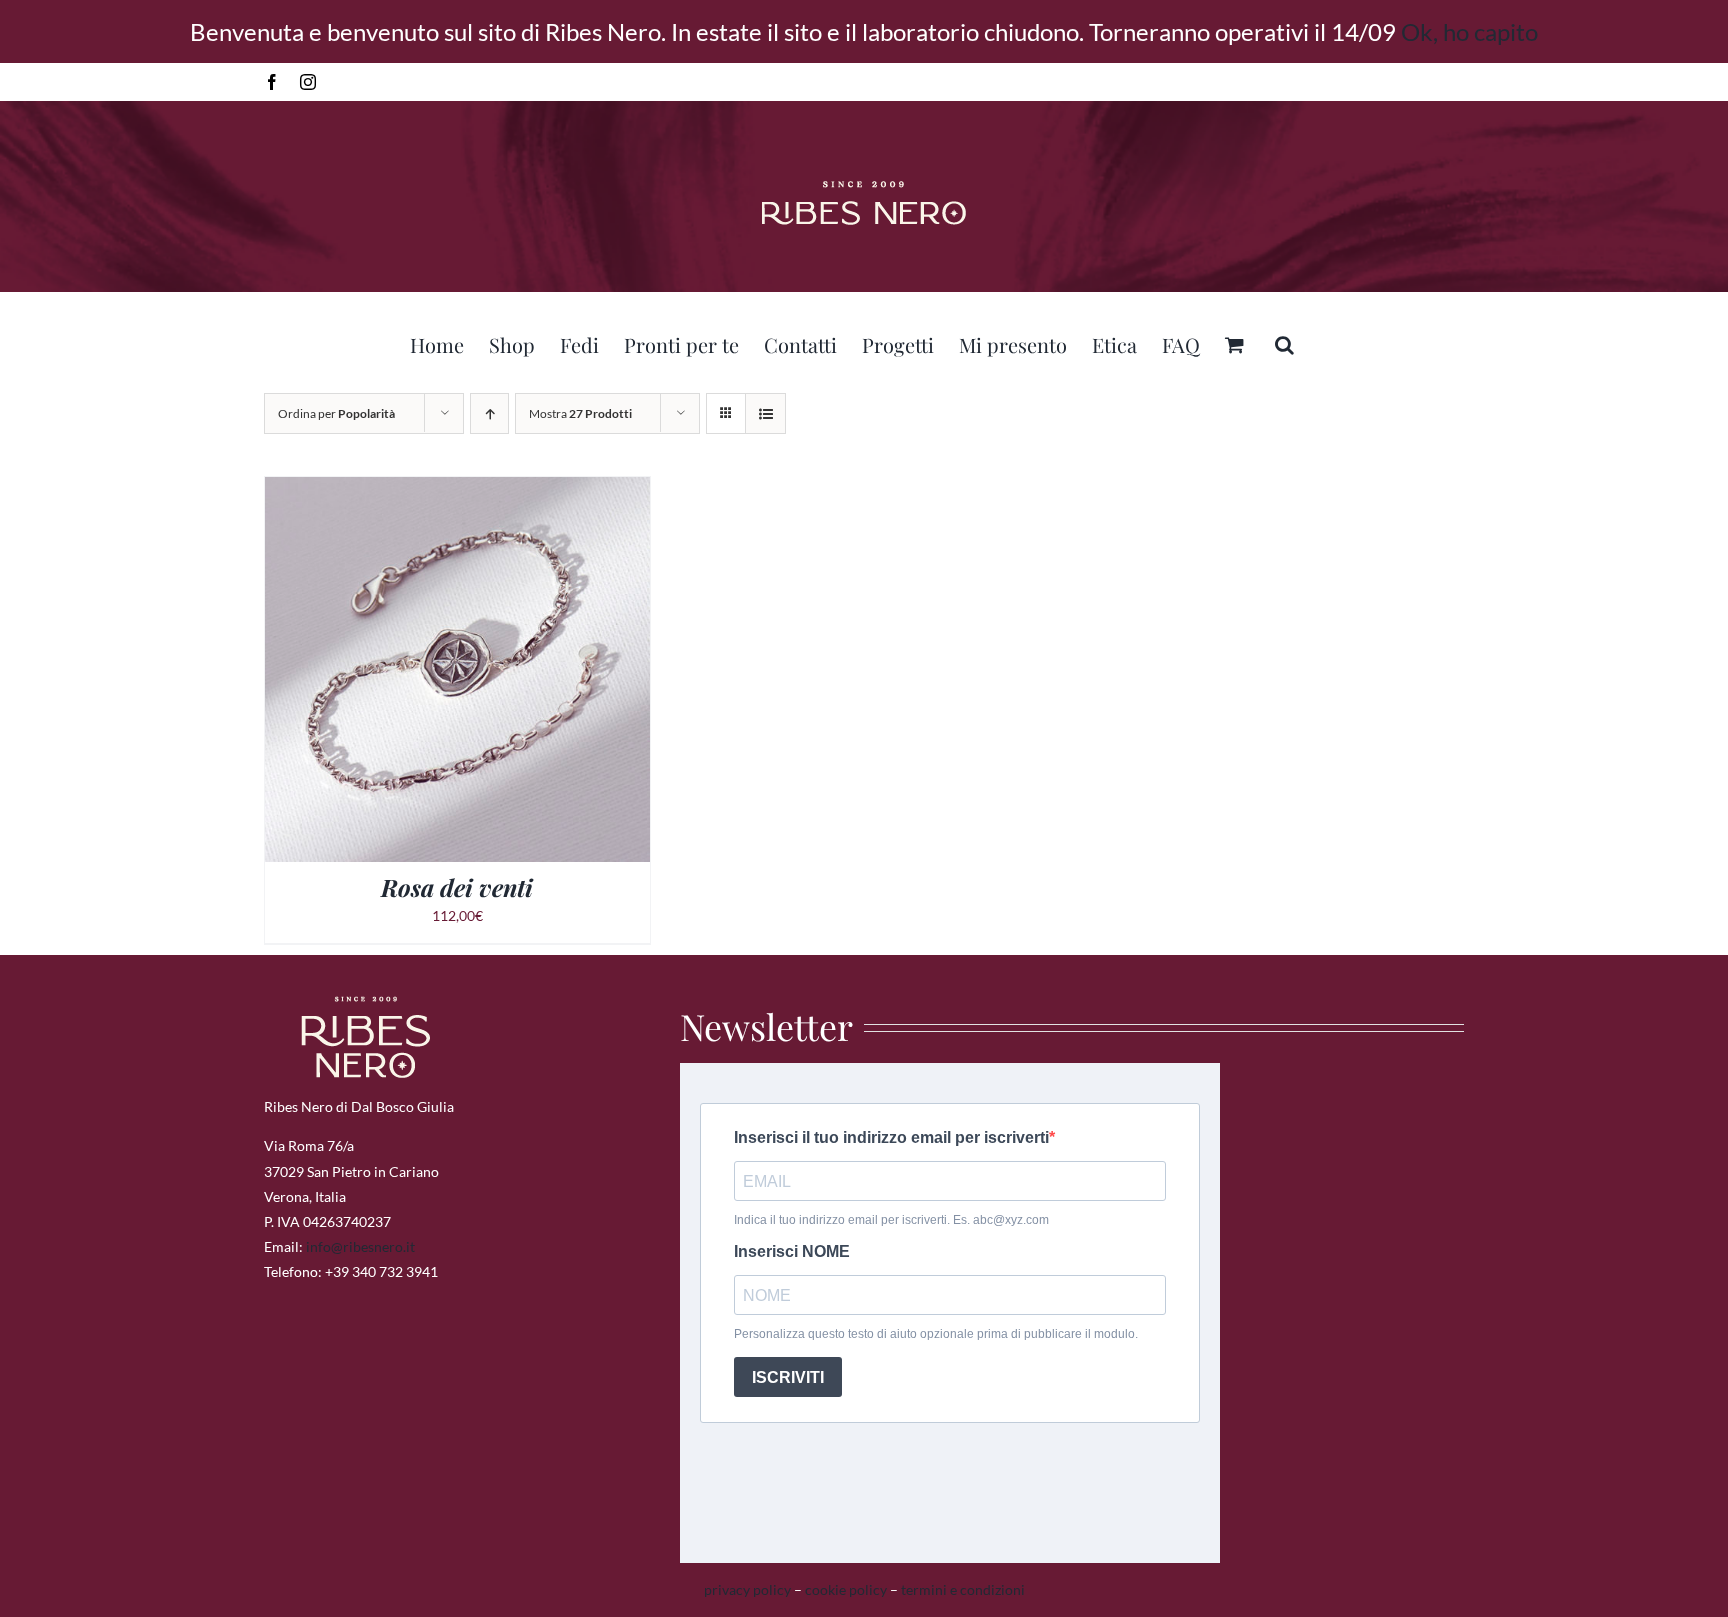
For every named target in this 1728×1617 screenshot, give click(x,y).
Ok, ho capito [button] (1469, 31)
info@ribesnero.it (360, 1246)
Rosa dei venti (457, 887)
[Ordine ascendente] (489, 413)
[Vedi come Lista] (765, 413)
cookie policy (846, 1589)
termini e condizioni (963, 1589)
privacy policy (747, 1589)
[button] (1284, 342)
